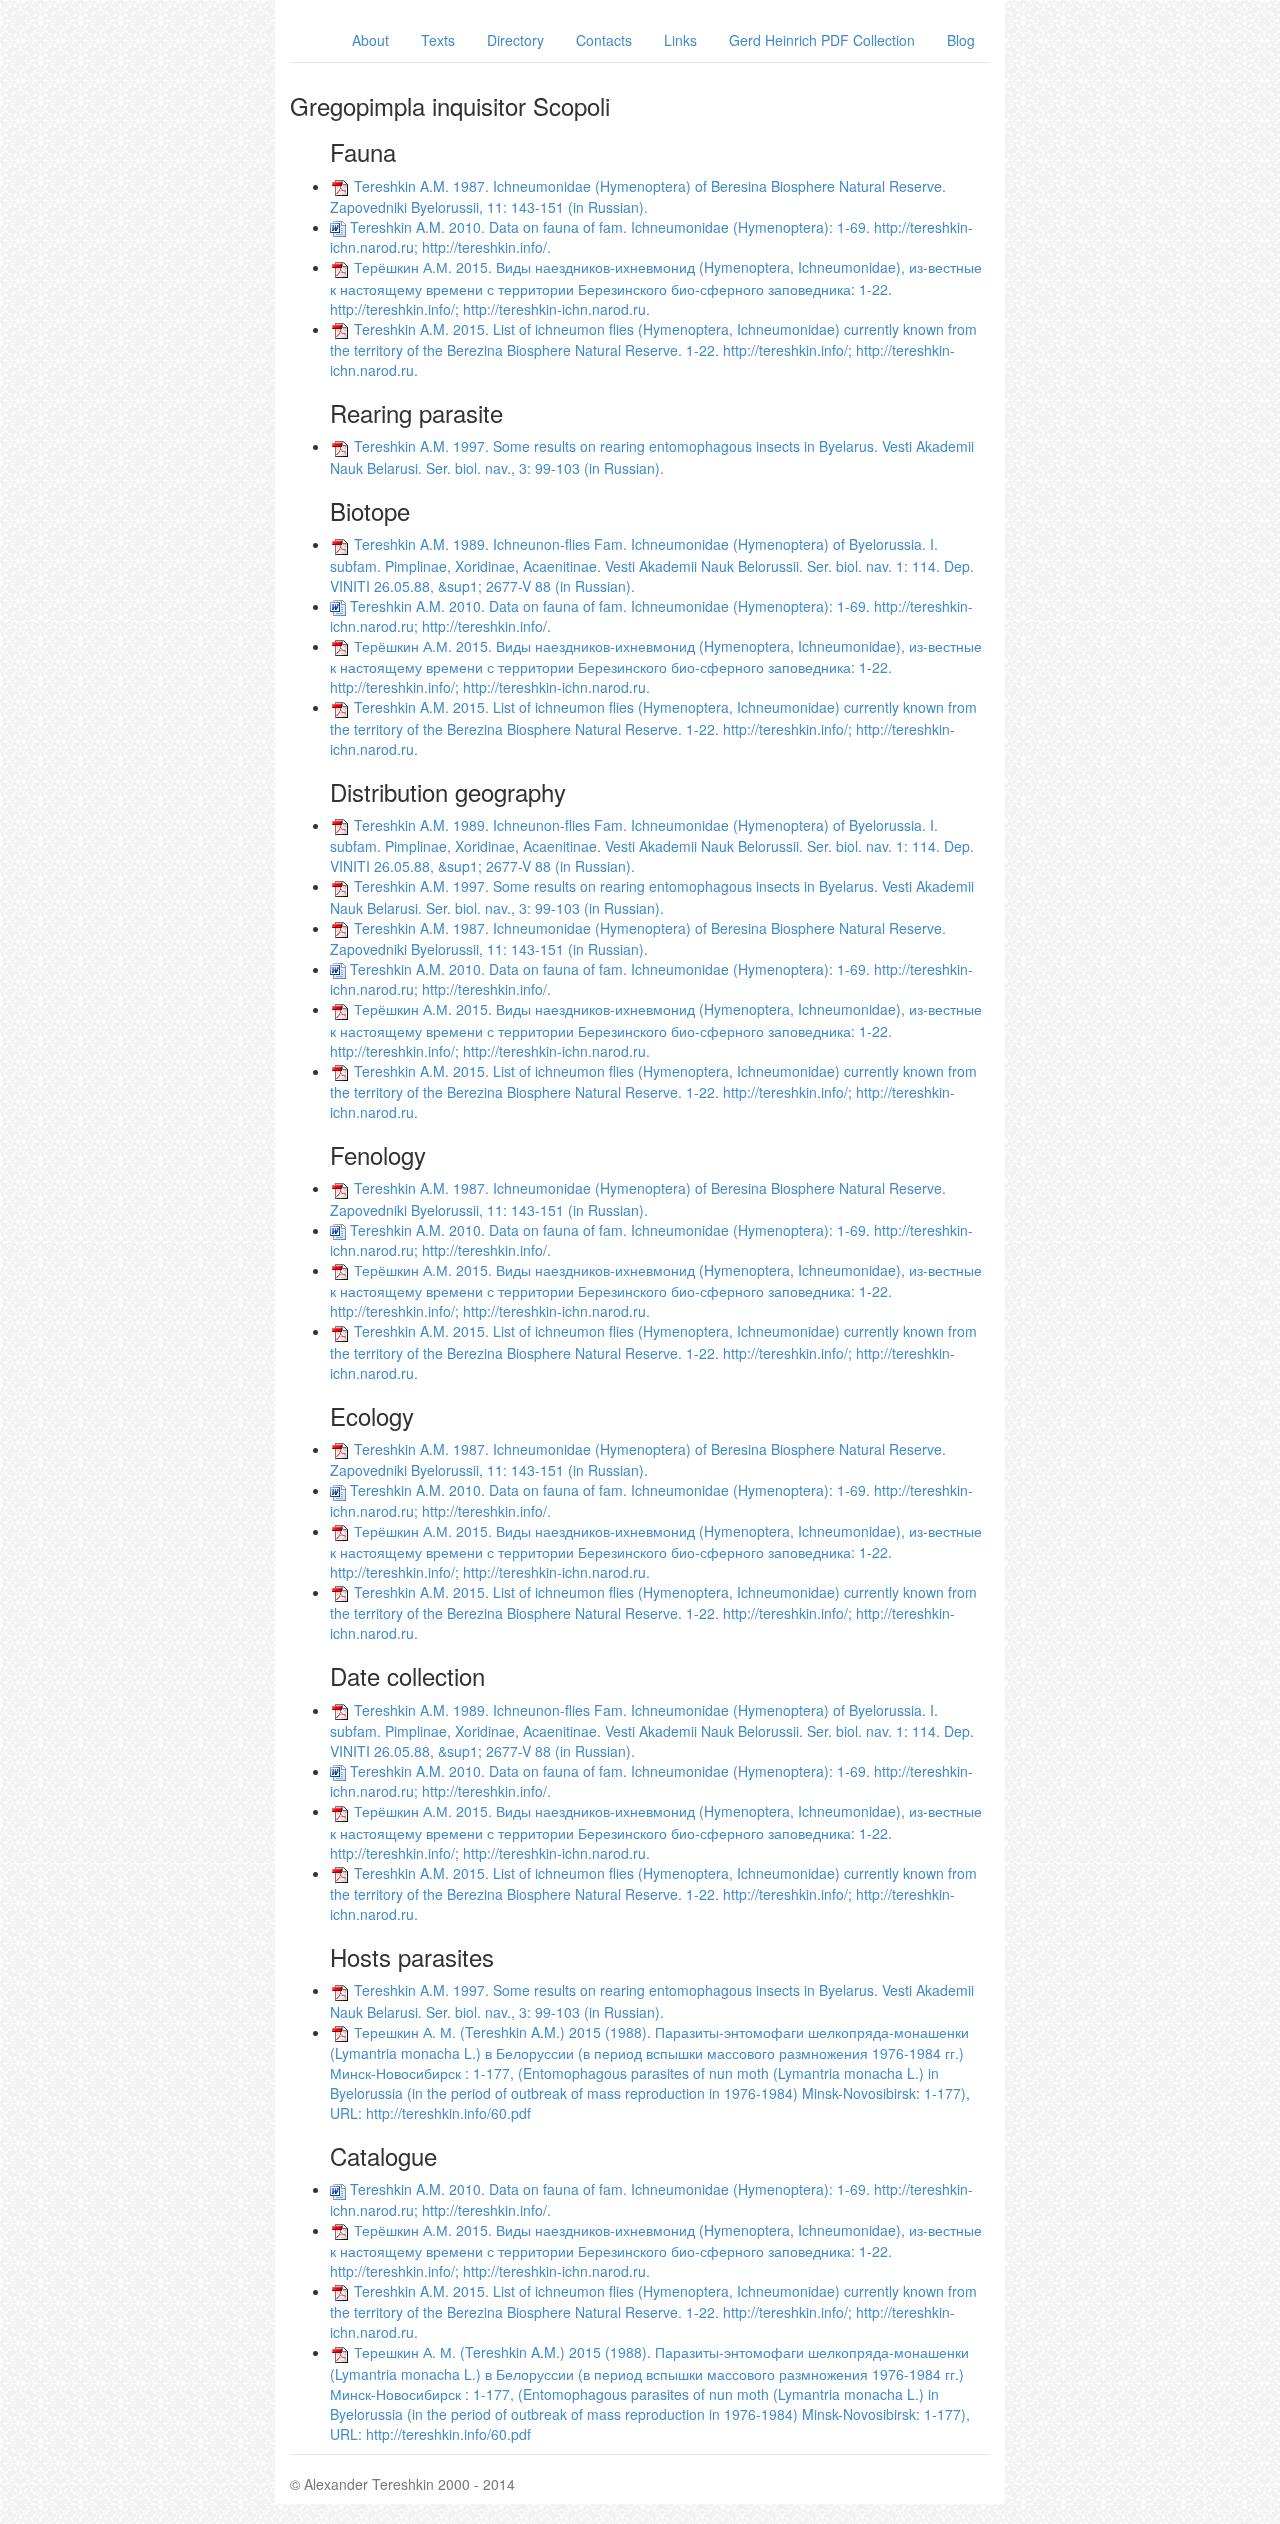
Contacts (604, 40)
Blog (961, 40)
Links (680, 40)
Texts (438, 40)
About (370, 40)
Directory (515, 40)
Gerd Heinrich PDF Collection (822, 40)
